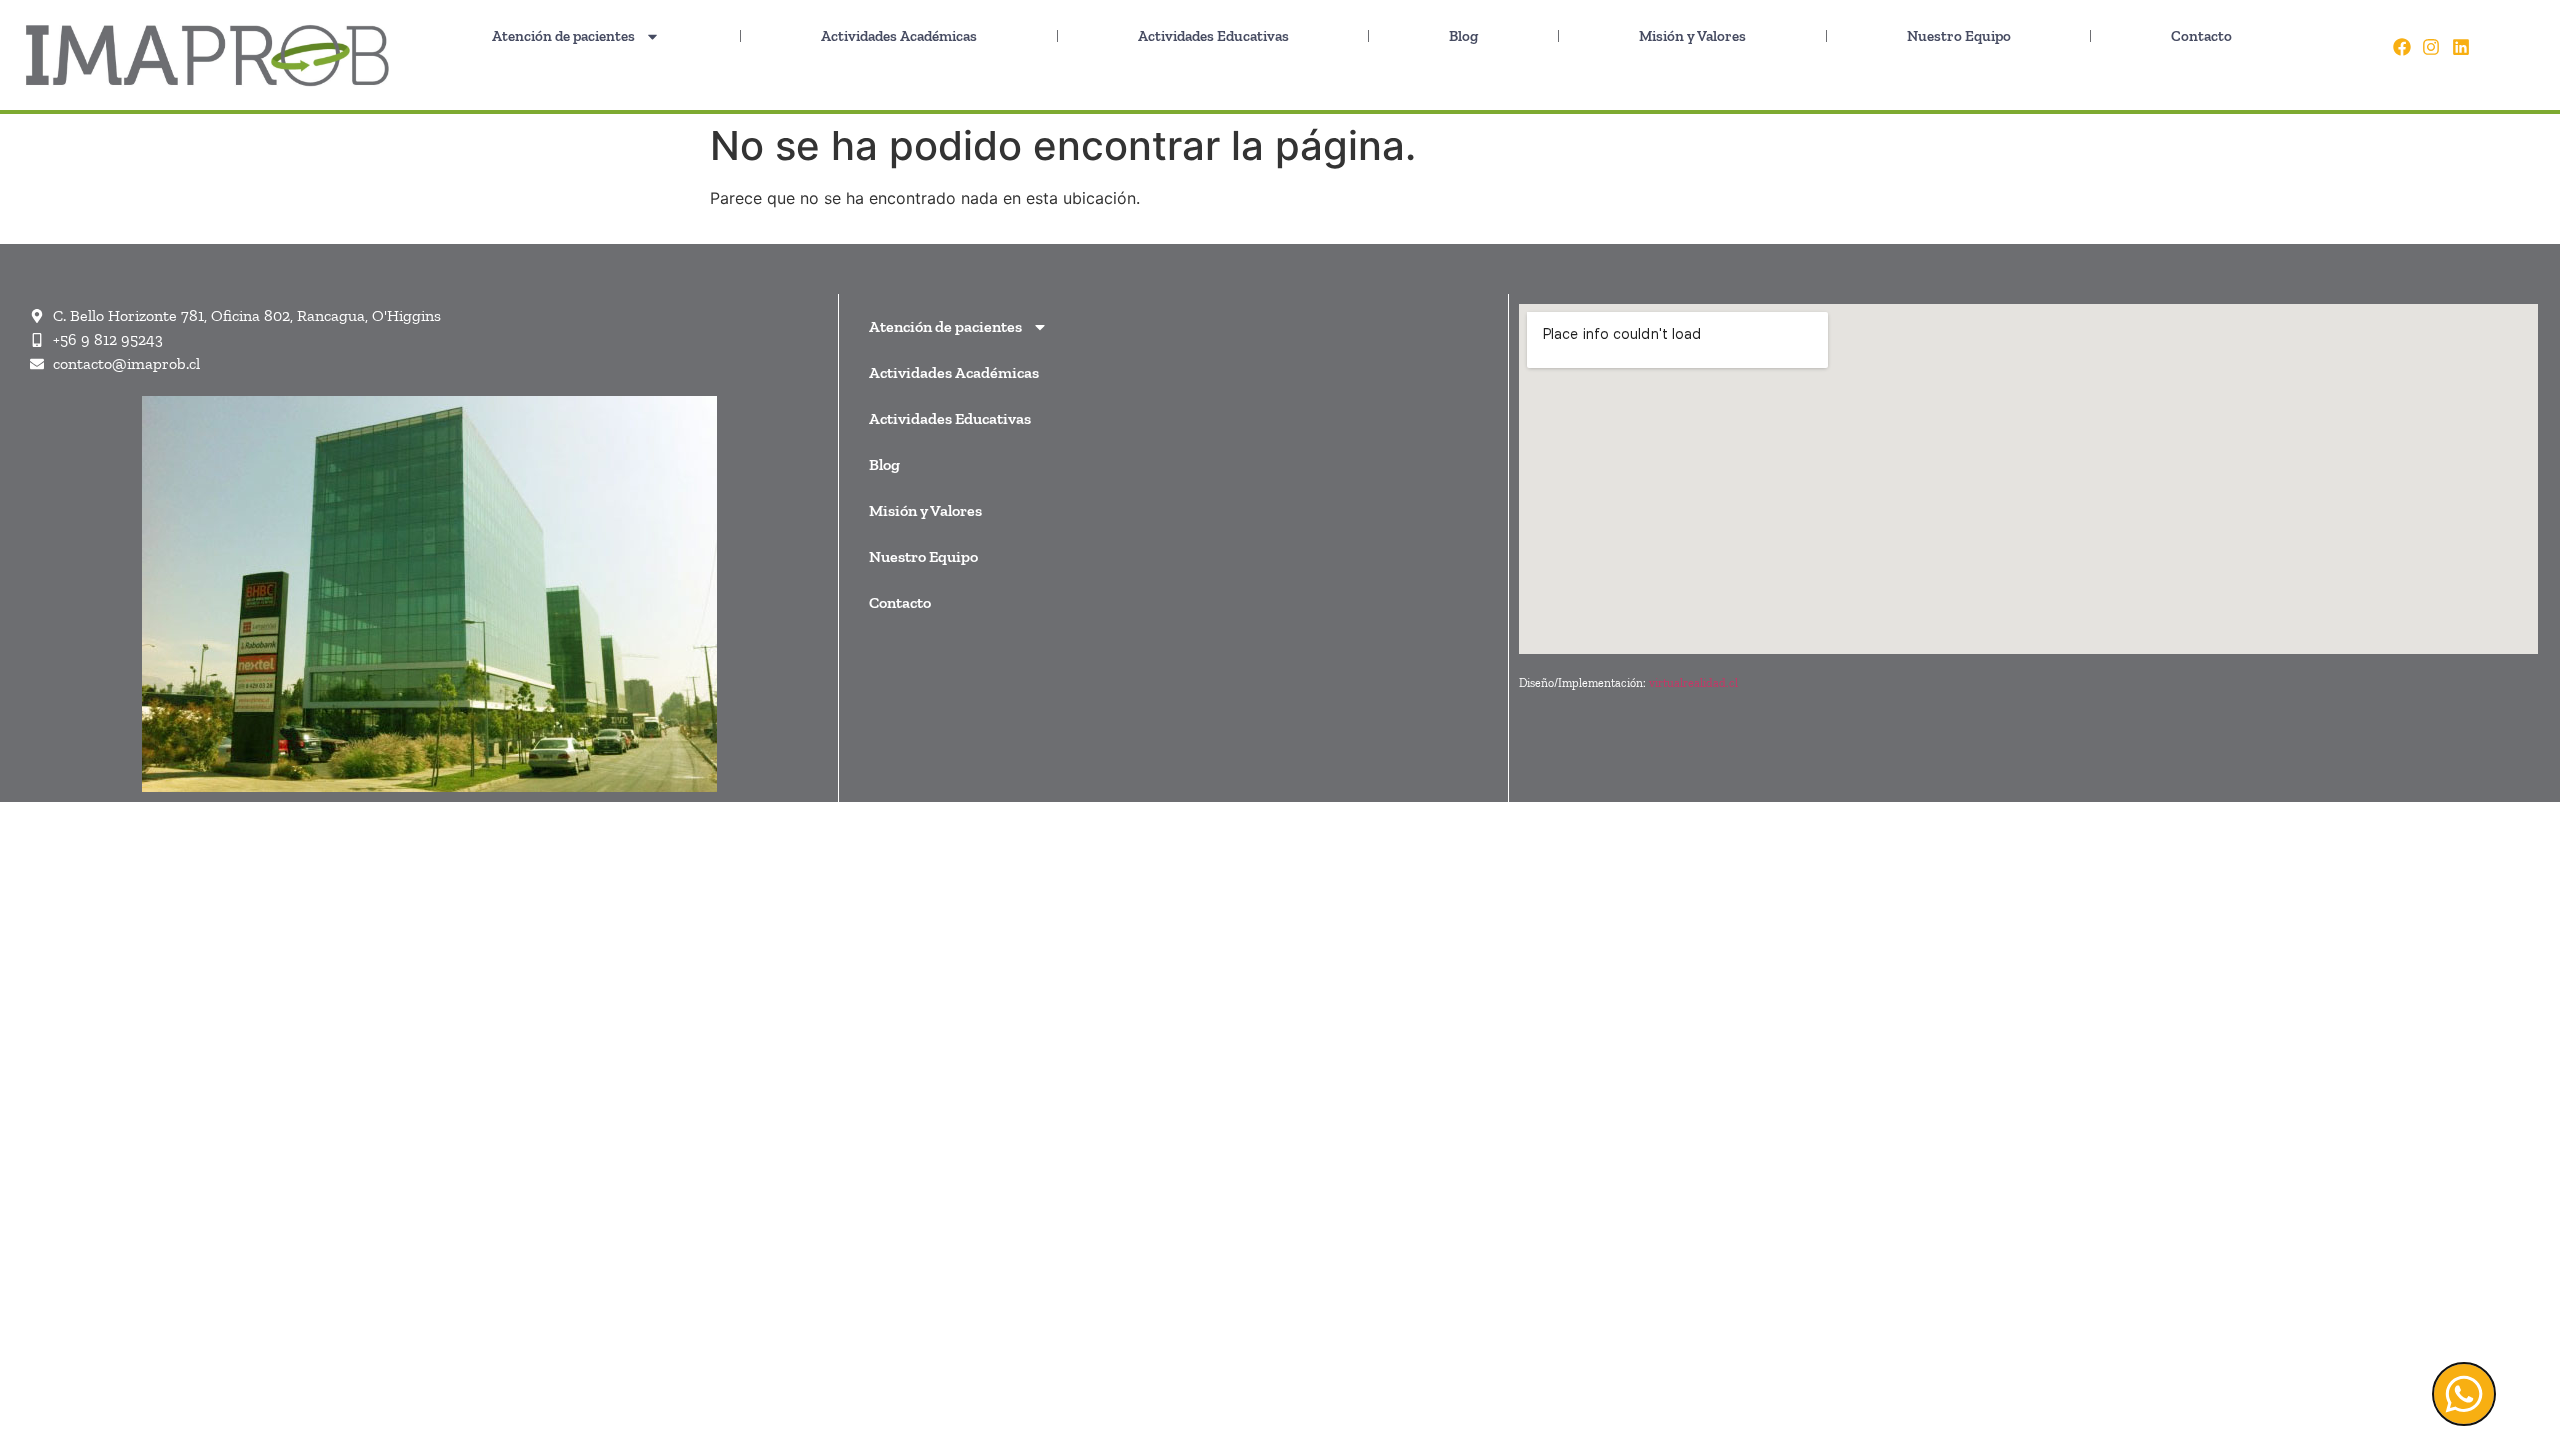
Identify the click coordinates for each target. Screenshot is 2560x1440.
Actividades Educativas (1213, 36)
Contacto (2201, 36)
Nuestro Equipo (1959, 36)
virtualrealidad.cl (1693, 683)
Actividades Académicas (899, 36)
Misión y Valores (1692, 36)
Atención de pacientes (563, 36)
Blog (1463, 36)
